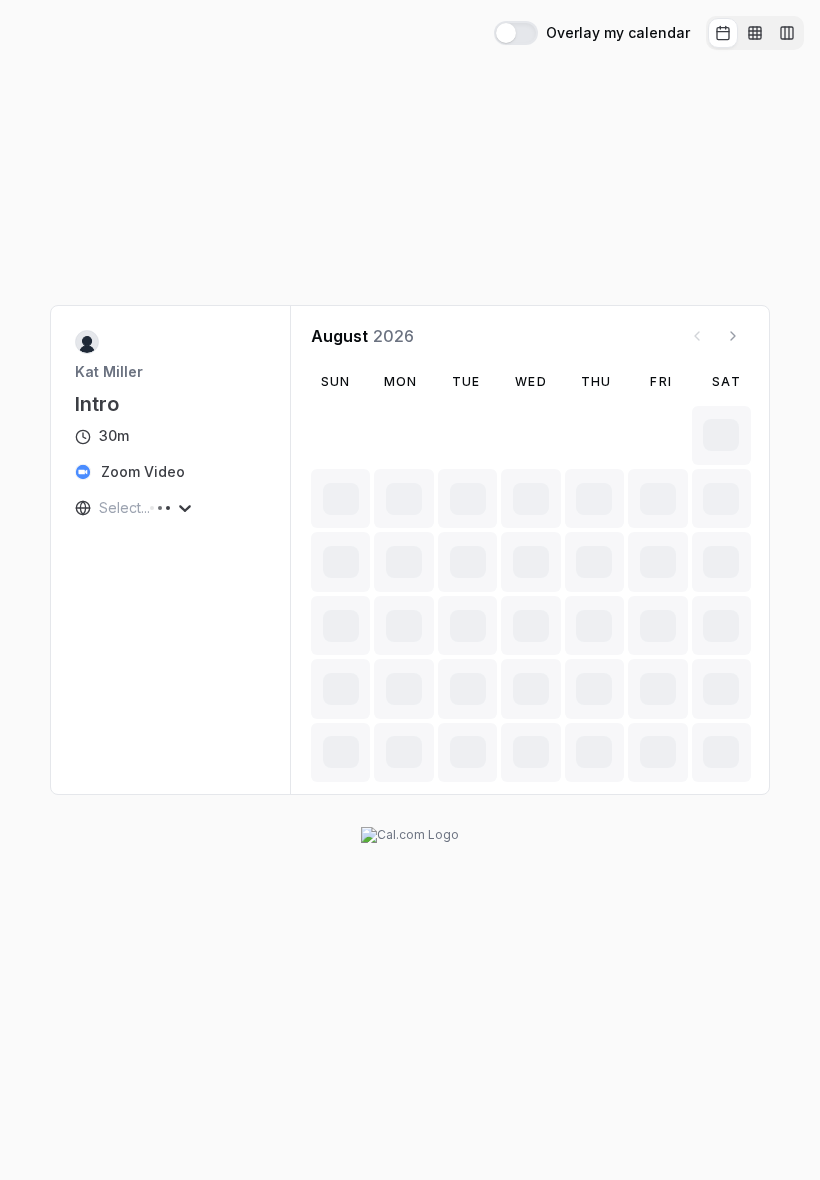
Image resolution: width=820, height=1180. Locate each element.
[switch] (516, 33)
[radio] (723, 33)
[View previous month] (697, 336)
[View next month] (733, 336)
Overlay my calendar (618, 33)
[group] (755, 33)
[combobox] (101, 508)
